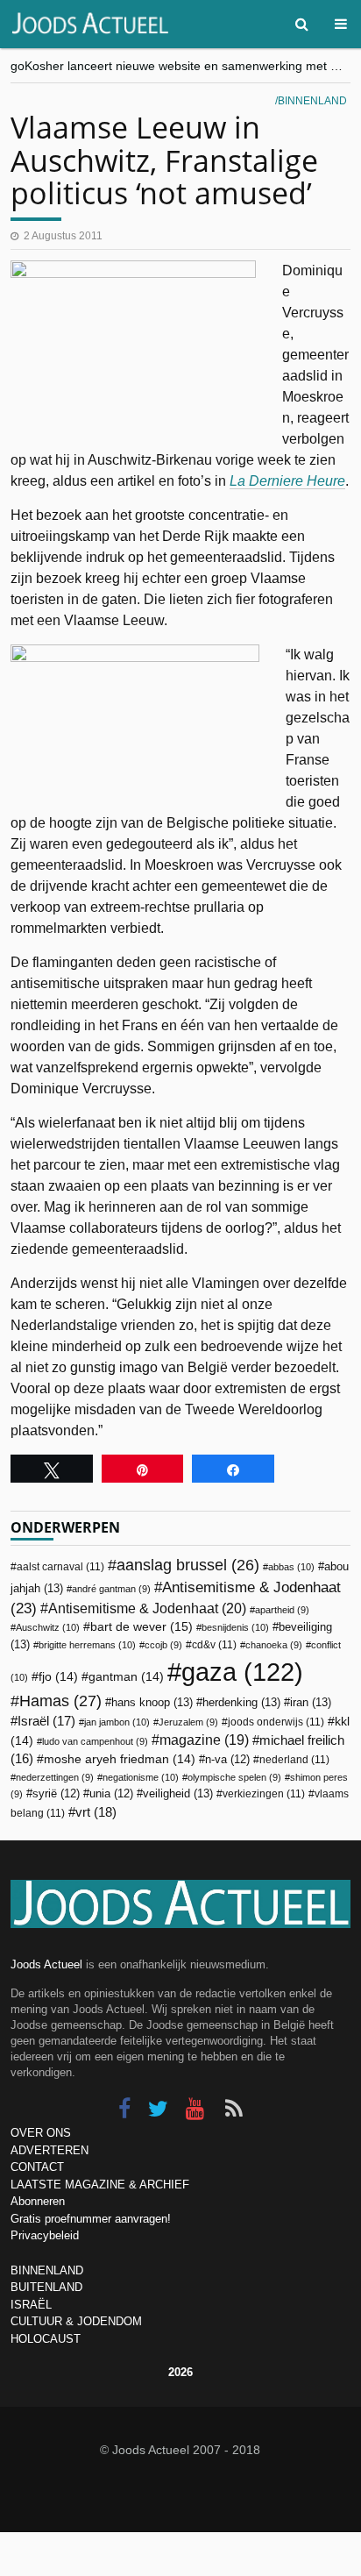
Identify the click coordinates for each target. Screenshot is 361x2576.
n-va (227, 1760)
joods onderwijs (276, 1722)
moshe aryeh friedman (120, 1759)
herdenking (241, 1702)
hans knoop (152, 1702)
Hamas (60, 1701)
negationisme (141, 1777)
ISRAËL (31, 2305)
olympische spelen (234, 1777)
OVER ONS (41, 2133)
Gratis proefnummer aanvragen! (91, 2219)
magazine (204, 1740)
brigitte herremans (87, 1645)
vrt (96, 1812)
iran (311, 1702)
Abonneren (38, 2201)
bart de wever (142, 1626)
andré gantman (111, 1589)
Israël (46, 1721)
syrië (56, 1794)
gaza (242, 1672)
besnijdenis (235, 1627)
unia (111, 1794)
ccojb (163, 1645)
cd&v (214, 1645)
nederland (294, 1760)
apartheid (282, 1610)
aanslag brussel (188, 1565)
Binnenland (312, 101)
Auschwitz (48, 1627)
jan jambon (117, 1722)
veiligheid (178, 1793)
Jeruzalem (188, 1722)
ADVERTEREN (50, 2150)
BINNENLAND (47, 2270)
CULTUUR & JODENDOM (76, 2321)
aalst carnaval (60, 1567)
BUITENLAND (46, 2287)
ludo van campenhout (95, 1741)
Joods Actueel (46, 1964)
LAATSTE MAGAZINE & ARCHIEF (100, 2185)
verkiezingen (264, 1794)
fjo (58, 1677)
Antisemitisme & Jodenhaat (147, 1608)
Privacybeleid (45, 2235)
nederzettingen (55, 1777)
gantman (126, 1677)
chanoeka (274, 1645)
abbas (291, 1567)
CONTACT (37, 2167)
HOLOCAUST (46, 2339)
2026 (180, 2372)
